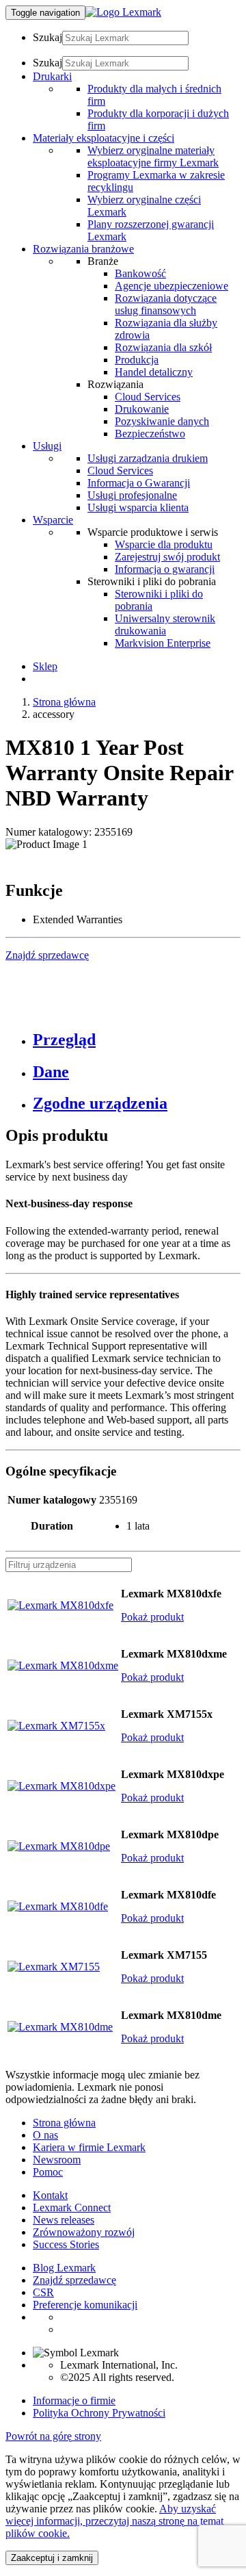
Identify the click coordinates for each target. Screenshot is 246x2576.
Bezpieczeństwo (150, 434)
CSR (43, 2292)
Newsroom (57, 2160)
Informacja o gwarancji (165, 569)
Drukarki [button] (52, 76)
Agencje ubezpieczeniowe (172, 286)
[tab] (137, 1040)
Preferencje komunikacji (85, 2305)
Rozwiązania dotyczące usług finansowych (166, 304)
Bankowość (140, 273)
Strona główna (64, 702)
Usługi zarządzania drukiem (148, 458)
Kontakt (50, 2195)
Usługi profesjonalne (132, 495)
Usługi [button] (47, 446)
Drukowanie (142, 409)
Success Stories (66, 2244)
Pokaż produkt (152, 1617)
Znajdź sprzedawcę (74, 2280)
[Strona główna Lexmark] (123, 12)
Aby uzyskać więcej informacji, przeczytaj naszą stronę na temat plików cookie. (114, 2521)
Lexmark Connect (72, 2207)
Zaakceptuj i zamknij (52, 2558)
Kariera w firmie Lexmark (89, 2147)
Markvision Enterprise (163, 643)
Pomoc (48, 2172)
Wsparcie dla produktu (164, 544)
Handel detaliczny (154, 372)
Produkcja (137, 360)
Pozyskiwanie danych (162, 421)
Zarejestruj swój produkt (167, 557)
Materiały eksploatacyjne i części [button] (104, 138)
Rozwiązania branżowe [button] (83, 249)
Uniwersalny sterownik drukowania (165, 624)
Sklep (45, 666)
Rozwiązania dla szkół (163, 347)
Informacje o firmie (74, 2400)
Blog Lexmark (64, 2268)
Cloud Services (148, 397)
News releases (64, 2220)
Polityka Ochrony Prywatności (99, 2413)
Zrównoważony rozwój (84, 2232)
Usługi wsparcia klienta (138, 507)
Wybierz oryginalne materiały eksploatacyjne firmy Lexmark (153, 156)
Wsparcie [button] (53, 520)
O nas (45, 2135)
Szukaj (47, 37)
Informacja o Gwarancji (139, 483)
